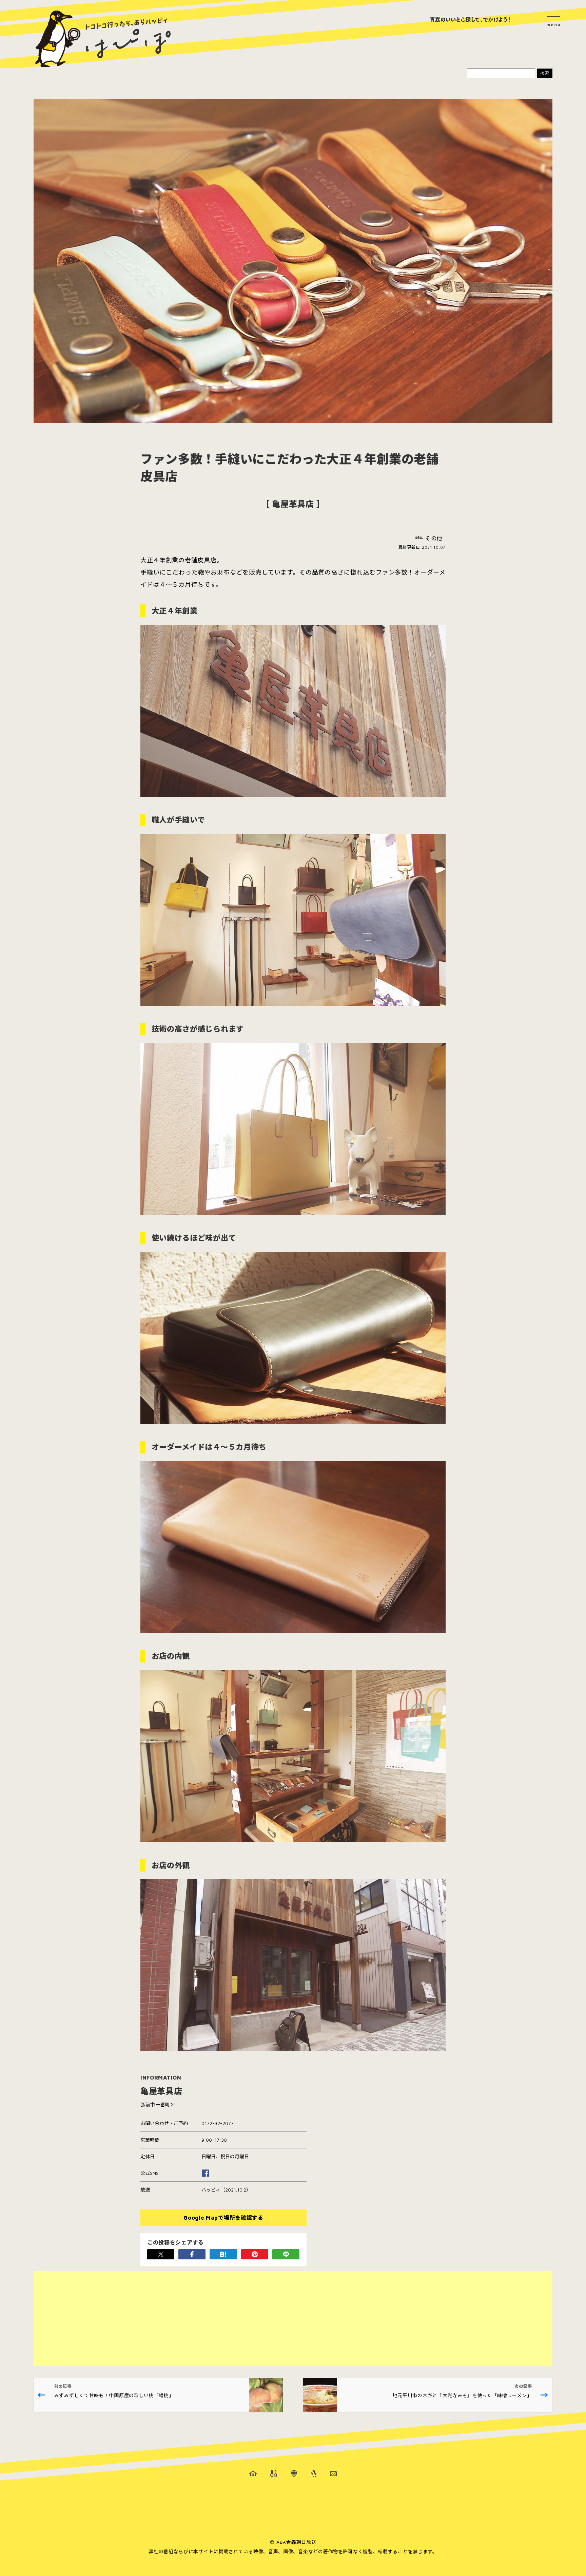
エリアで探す (294, 2474)
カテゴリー (274, 2474)
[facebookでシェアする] (192, 2254)
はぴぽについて (314, 2474)
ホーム (253, 2474)
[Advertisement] (237, 2318)
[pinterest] (255, 2254)
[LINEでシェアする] (286, 2254)
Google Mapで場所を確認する (223, 2218)
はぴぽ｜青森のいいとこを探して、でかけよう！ (103, 39)
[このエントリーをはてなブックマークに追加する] (223, 2254)
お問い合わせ (333, 2474)
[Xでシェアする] (161, 2254)
